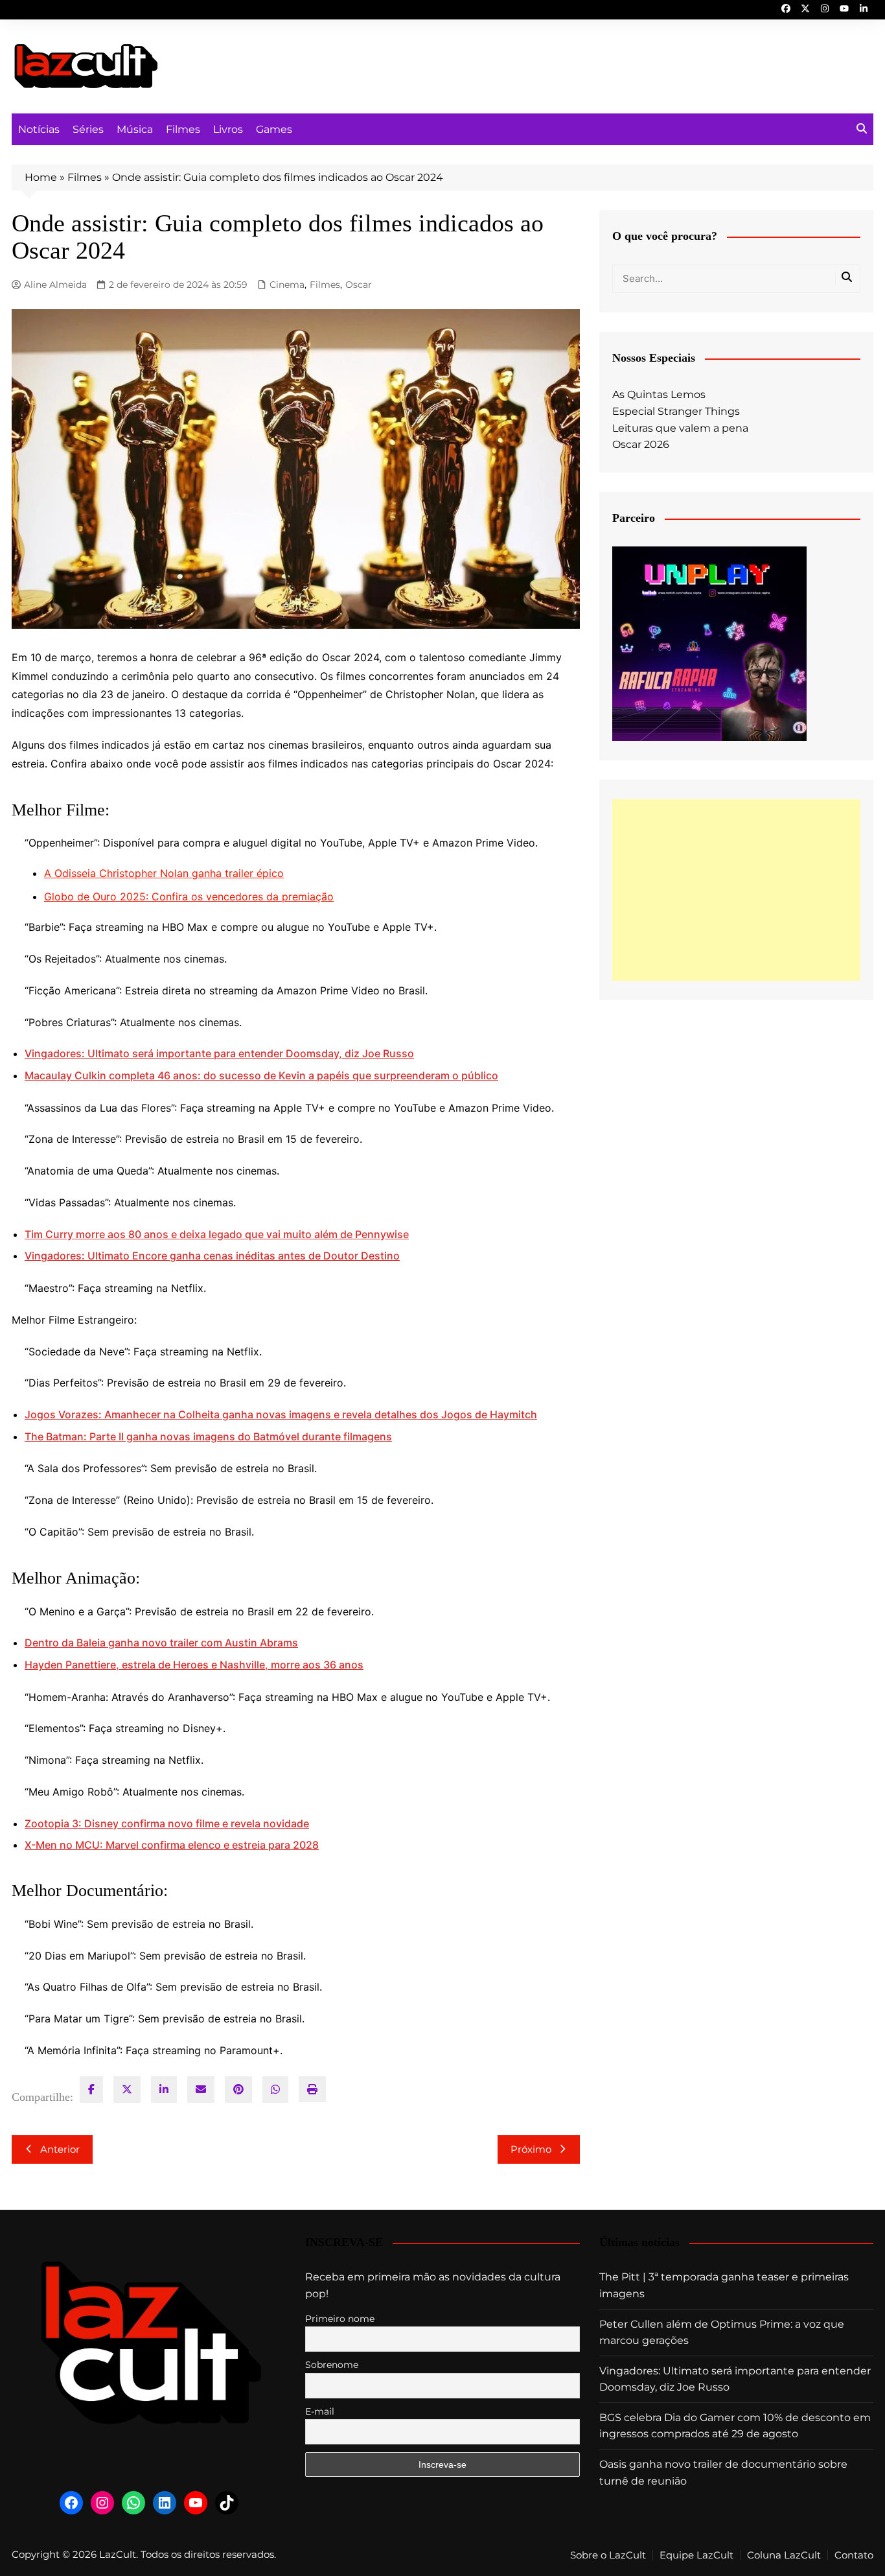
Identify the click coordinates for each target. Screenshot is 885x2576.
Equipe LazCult (696, 2555)
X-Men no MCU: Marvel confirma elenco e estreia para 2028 (172, 1845)
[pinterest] (238, 2090)
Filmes (183, 129)
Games (274, 129)
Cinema (287, 285)
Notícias (39, 129)
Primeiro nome (340, 2319)
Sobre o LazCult (608, 2555)
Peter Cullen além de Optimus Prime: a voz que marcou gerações (722, 2333)
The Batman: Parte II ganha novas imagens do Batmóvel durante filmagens (208, 1436)
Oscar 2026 (641, 444)
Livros (228, 129)
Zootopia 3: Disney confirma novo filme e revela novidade (167, 1823)
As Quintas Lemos (659, 394)
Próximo (531, 2149)
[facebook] (91, 2090)
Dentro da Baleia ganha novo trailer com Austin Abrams (161, 1643)
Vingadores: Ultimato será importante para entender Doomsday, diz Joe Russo (219, 1053)
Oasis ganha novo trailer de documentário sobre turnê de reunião (723, 2473)
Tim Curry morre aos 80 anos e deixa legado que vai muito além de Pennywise (217, 1234)
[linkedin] (164, 2090)
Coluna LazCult (784, 2555)
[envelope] (201, 2090)
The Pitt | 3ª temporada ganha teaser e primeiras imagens (724, 2285)
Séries (88, 129)
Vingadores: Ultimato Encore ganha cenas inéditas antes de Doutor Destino (212, 1256)
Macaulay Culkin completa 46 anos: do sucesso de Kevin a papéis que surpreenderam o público (261, 1075)
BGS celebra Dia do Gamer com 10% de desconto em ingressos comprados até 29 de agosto (735, 2426)
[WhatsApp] (275, 2090)
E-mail (320, 2411)
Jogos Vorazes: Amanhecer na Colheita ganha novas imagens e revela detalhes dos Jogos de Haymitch (281, 1414)
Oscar (359, 285)
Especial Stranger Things (676, 411)
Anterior (60, 2149)
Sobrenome (332, 2365)
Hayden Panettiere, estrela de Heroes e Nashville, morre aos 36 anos (194, 1665)
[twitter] (127, 2090)
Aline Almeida (55, 285)
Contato (854, 2555)
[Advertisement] (736, 890)
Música (135, 129)
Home (41, 177)
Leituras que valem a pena (680, 428)
